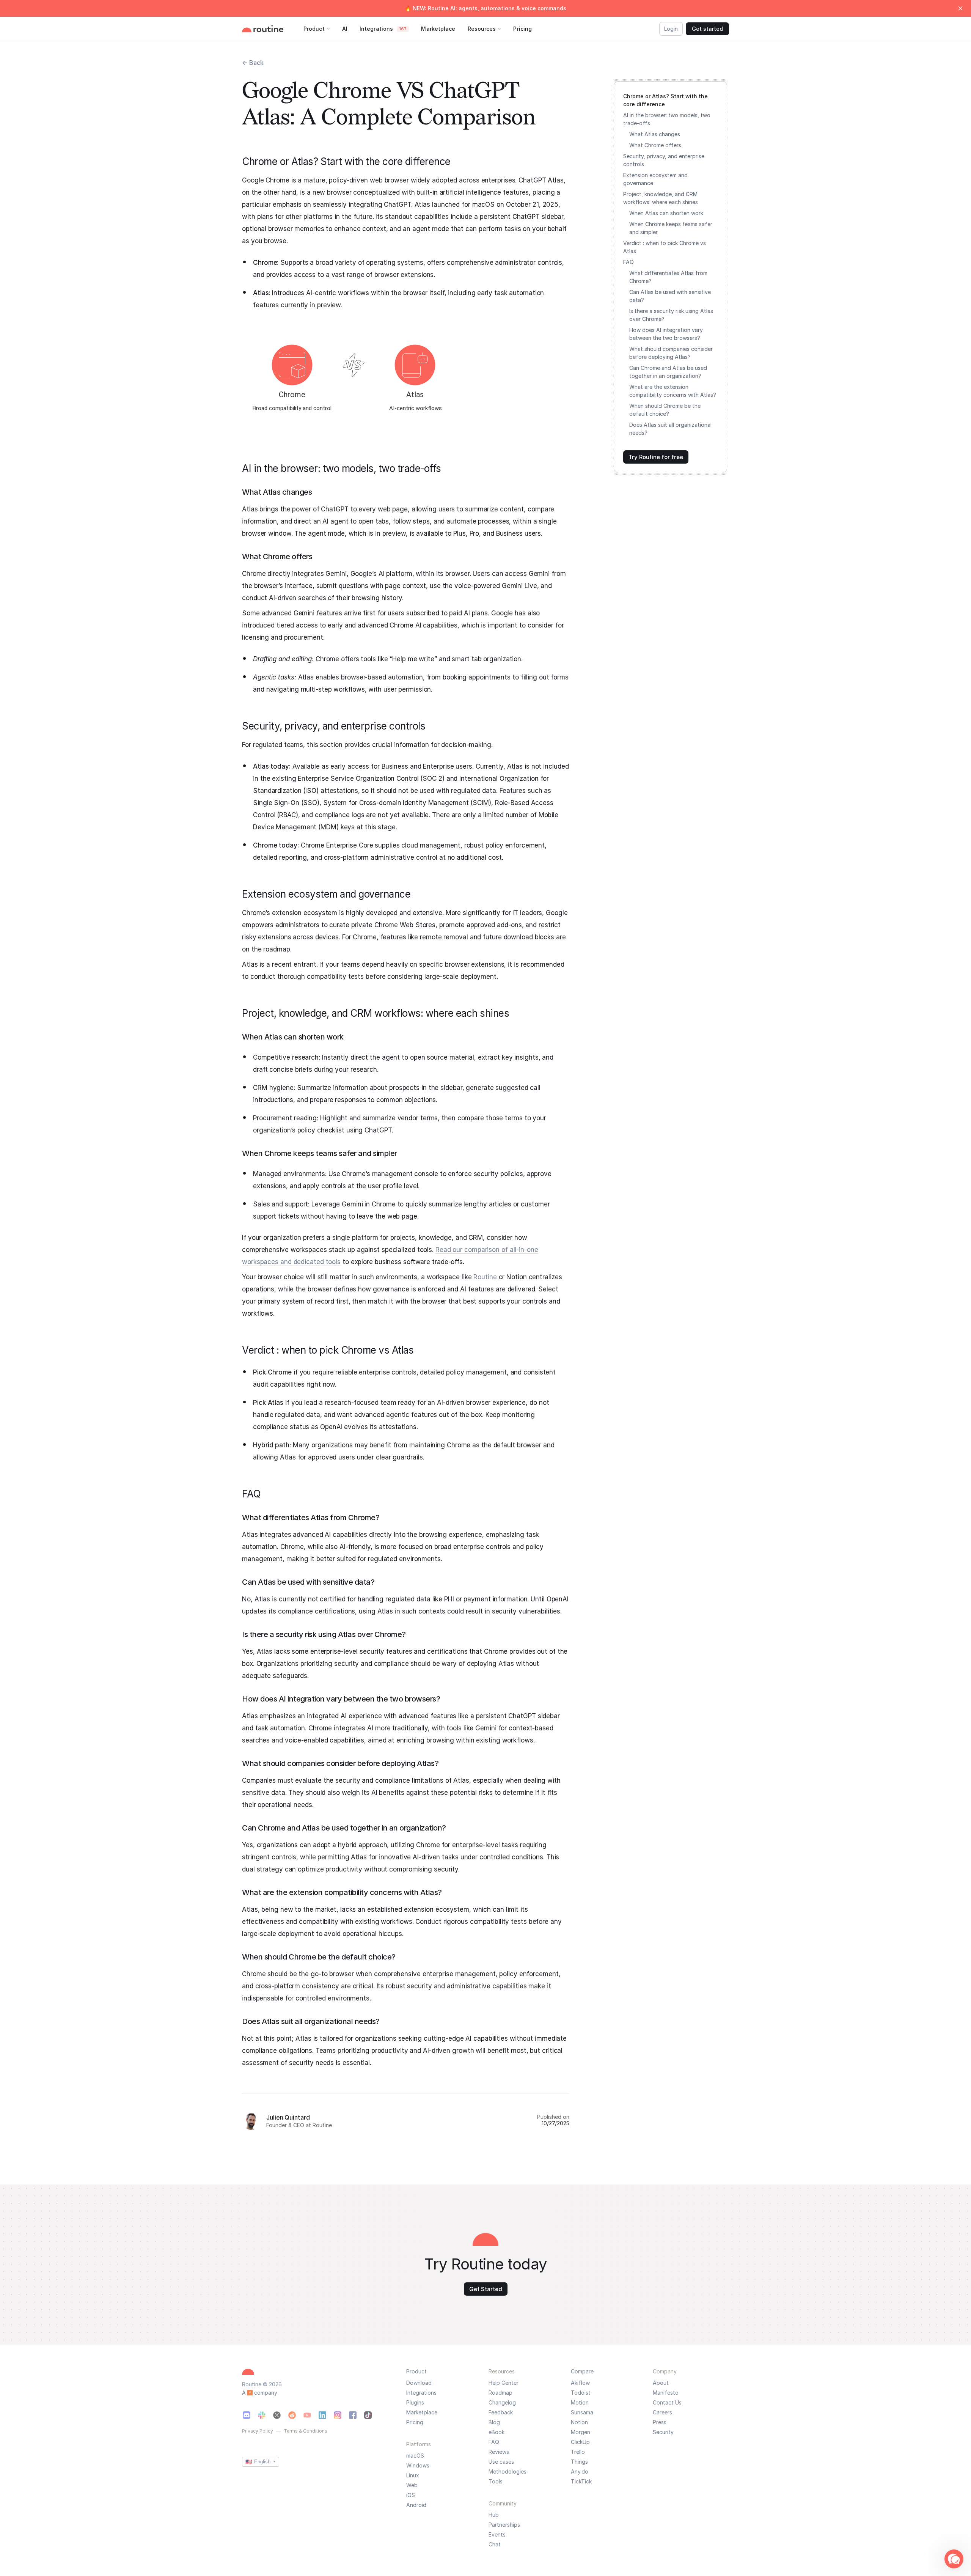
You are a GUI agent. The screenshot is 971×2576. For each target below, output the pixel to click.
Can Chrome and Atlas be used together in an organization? (668, 372)
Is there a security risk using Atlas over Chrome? (671, 315)
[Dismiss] (960, 8)
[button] (954, 2559)
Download (419, 2383)
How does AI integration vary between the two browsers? (666, 334)
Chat (495, 2545)
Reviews (499, 2452)
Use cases (501, 2462)
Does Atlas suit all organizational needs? (670, 429)
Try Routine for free (656, 457)
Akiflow (580, 2383)
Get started (707, 29)
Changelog (502, 2403)
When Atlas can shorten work (666, 213)
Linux (413, 2475)
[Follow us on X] (277, 2415)
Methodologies (507, 2472)
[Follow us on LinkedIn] (322, 2415)
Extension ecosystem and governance (655, 179)
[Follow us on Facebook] (353, 2415)
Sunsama (582, 2412)
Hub (494, 2515)
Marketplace (422, 2412)
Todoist (581, 2393)
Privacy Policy (258, 2431)
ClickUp (580, 2442)
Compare (582, 2371)
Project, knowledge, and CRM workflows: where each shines (661, 198)
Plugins (415, 2403)
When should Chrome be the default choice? (665, 410)
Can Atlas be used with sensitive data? (670, 296)
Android (416, 2505)
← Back (253, 63)
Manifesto (666, 2393)
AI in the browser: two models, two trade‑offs (667, 119)
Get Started (486, 2289)
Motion (580, 2403)
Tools (496, 2482)
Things (579, 2462)
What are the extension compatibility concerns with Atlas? (673, 391)
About (661, 2383)
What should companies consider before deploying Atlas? (671, 353)
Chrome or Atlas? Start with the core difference (665, 100)
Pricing (415, 2422)
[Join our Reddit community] (292, 2415)
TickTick (581, 2482)
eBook (496, 2432)
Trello (578, 2452)
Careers (662, 2412)
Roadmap (500, 2393)
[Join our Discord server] (247, 2415)
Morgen (581, 2432)
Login (671, 29)
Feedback (501, 2412)
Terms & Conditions (306, 2431)
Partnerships (504, 2525)
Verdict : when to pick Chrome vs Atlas (665, 247)
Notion (579, 2422)
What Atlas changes (655, 134)
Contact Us (667, 2403)
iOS (411, 2495)
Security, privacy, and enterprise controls (664, 160)
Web (412, 2485)
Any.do (580, 2472)
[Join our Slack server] (262, 2415)
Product (416, 2371)
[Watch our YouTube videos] (307, 2415)
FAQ (628, 262)
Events (497, 2535)
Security (663, 2432)
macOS (415, 2456)
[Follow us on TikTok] (368, 2415)
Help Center (504, 2383)
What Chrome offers (655, 145)
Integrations (421, 2393)
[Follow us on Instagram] (338, 2415)
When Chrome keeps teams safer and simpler (671, 228)
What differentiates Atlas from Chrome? (668, 277)
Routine (485, 1277)
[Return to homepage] (270, 29)
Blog (494, 2422)
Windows (418, 2466)
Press (660, 2422)
